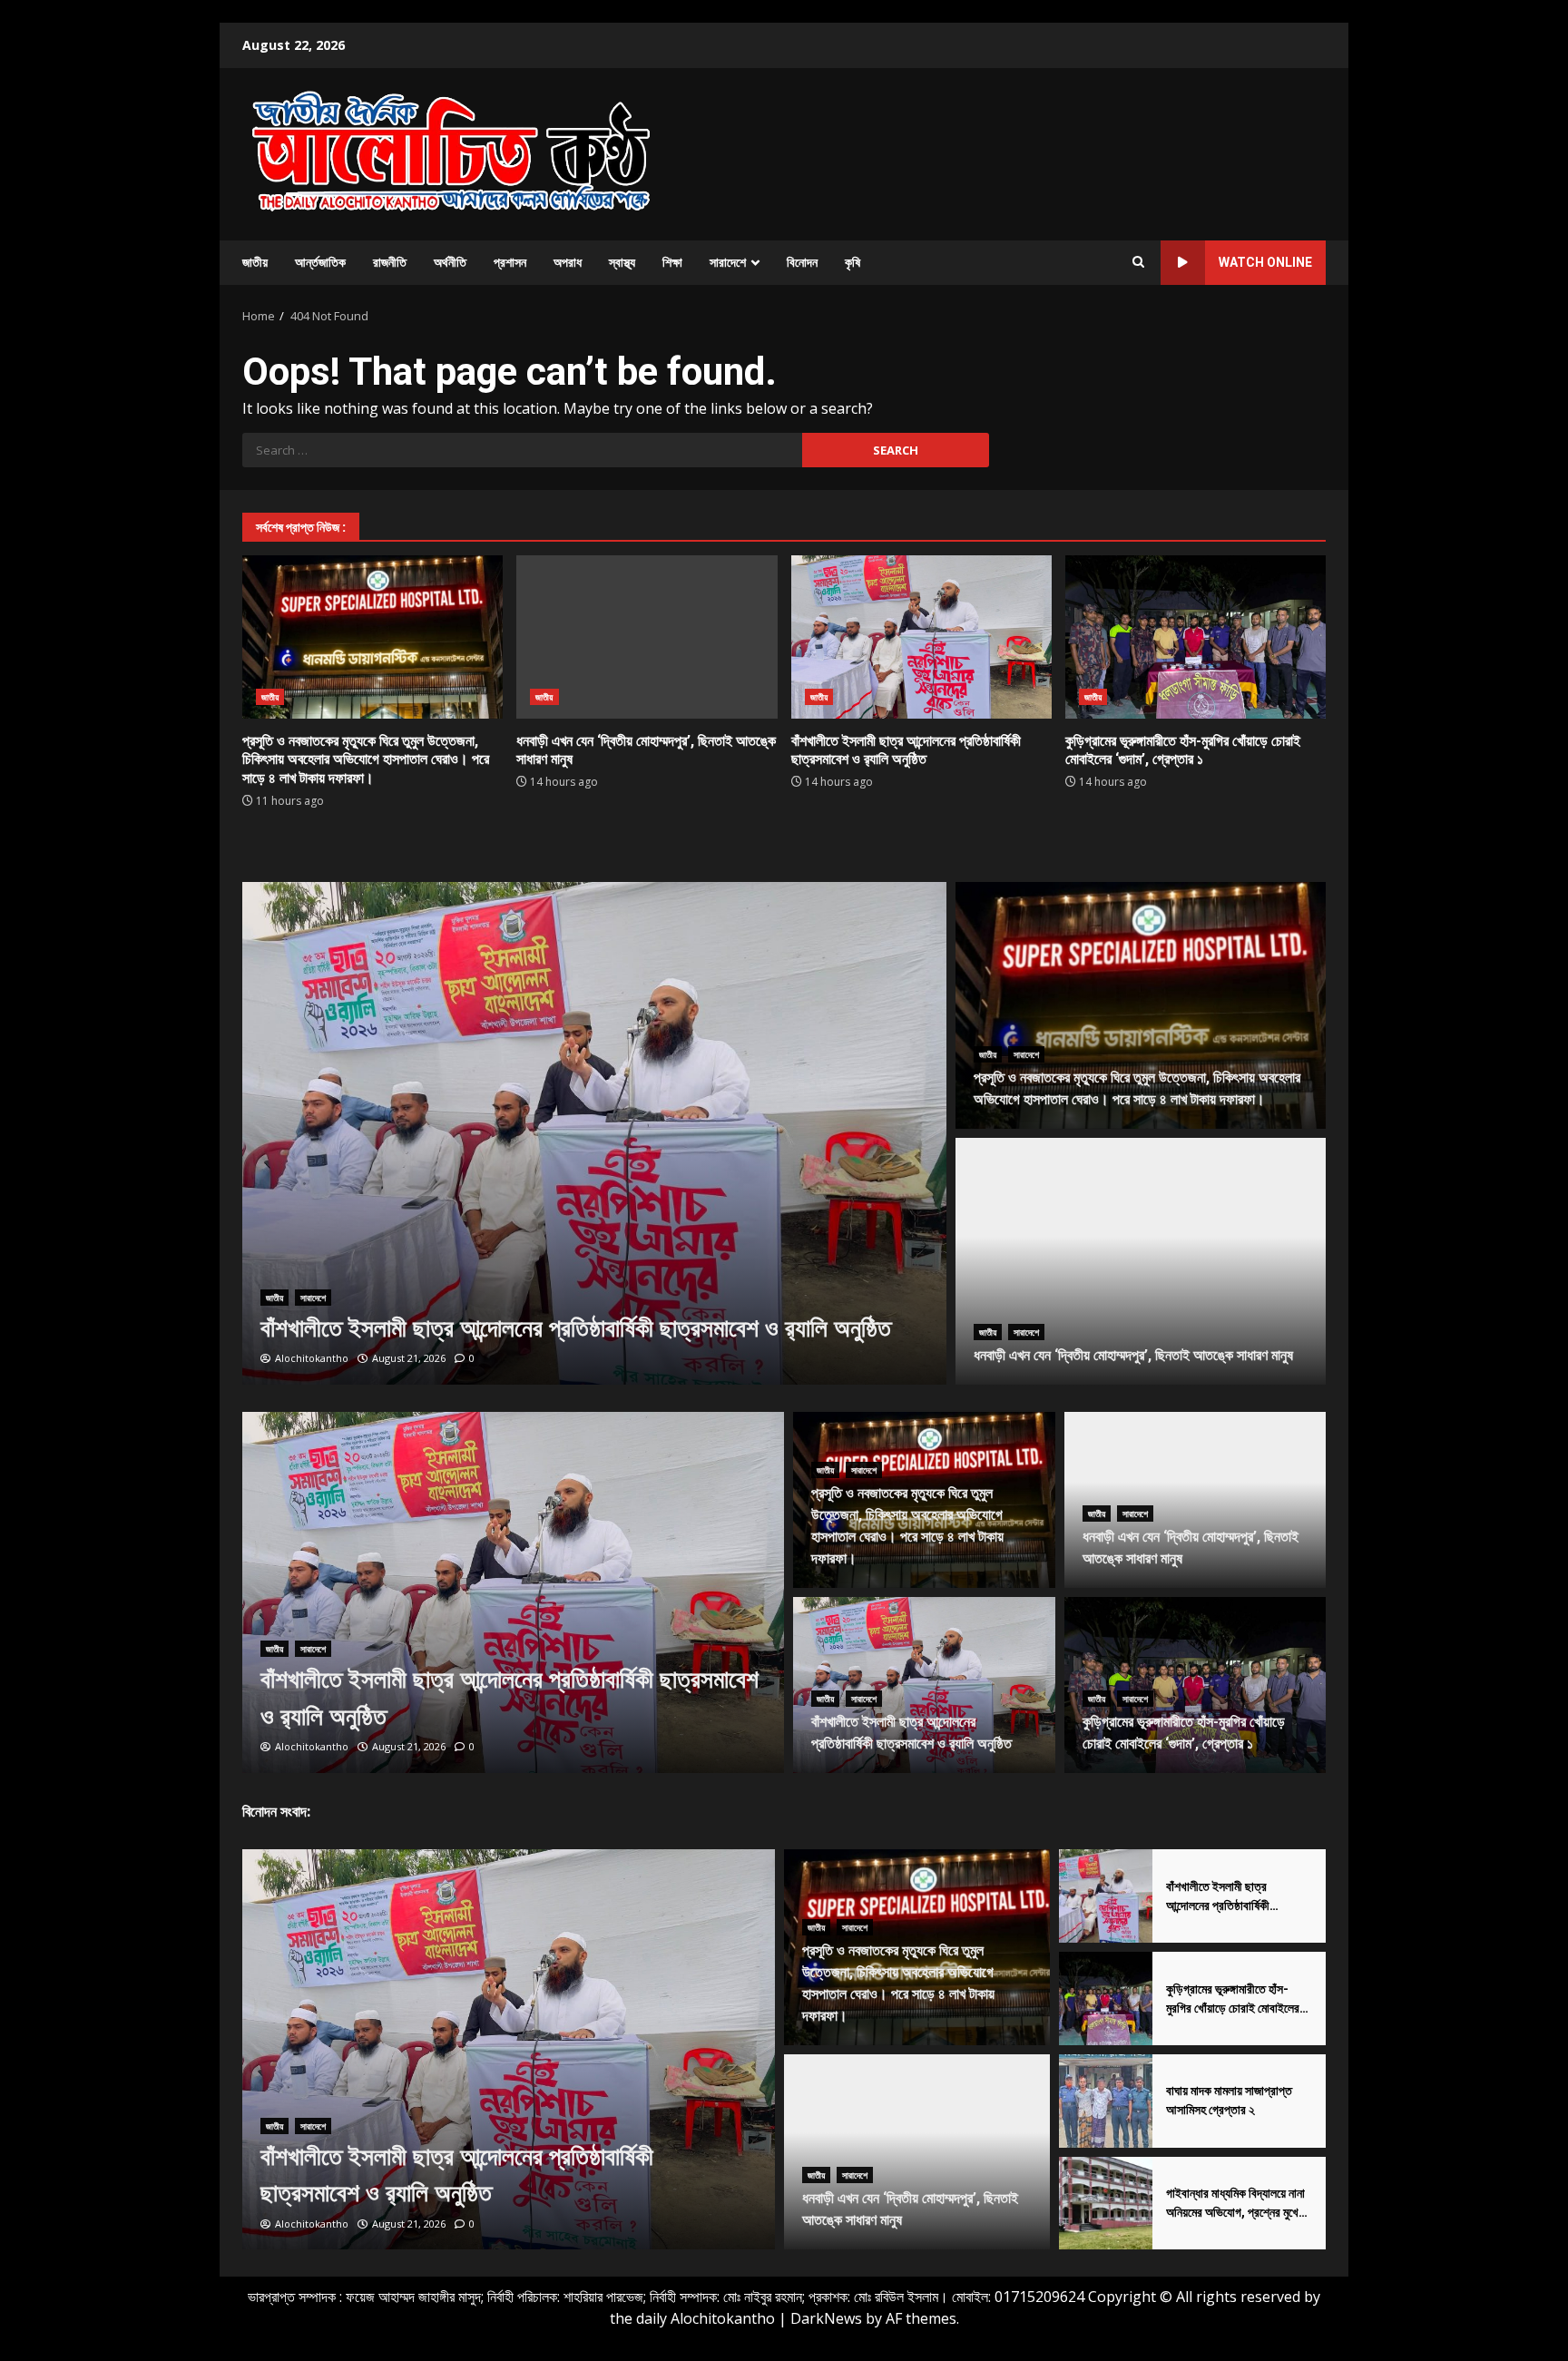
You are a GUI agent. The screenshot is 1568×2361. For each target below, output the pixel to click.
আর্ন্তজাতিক (320, 262)
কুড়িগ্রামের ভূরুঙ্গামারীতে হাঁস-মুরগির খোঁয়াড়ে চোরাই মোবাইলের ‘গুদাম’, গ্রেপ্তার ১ (1196, 637)
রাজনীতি (390, 262)
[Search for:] (522, 450)
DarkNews (826, 2318)
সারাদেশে (728, 262)
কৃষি (853, 262)
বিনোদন (802, 262)
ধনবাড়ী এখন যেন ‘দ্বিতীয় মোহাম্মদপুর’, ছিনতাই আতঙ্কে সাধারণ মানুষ (647, 637)
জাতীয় (255, 262)
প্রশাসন (510, 262)
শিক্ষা (672, 262)
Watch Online (1265, 262)
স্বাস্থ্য (622, 262)
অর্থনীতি (450, 262)
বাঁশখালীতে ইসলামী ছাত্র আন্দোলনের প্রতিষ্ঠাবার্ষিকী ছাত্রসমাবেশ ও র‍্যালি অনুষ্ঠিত (921, 637)
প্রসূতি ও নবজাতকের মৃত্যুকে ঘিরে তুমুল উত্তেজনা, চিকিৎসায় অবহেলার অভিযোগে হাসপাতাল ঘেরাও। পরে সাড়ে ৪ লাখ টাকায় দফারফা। (372, 637)
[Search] (1138, 262)
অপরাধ (568, 262)
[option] (595, 1133)
